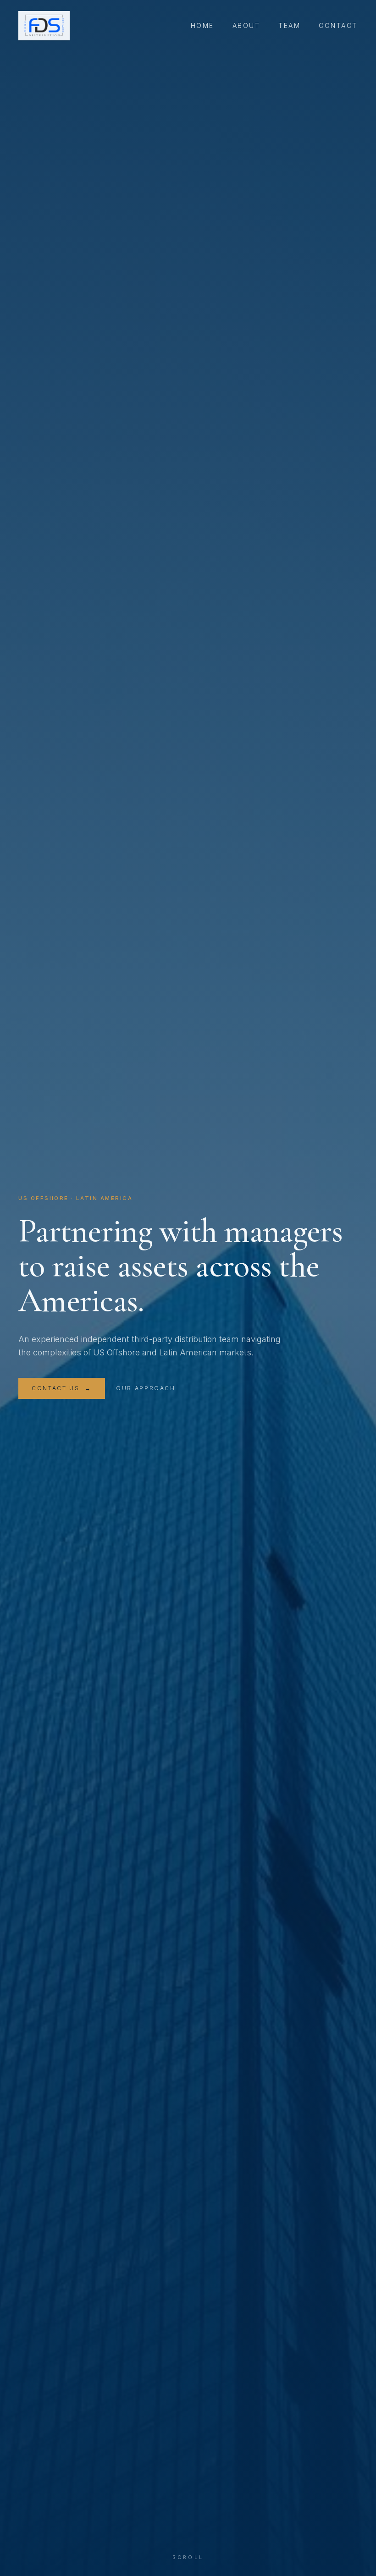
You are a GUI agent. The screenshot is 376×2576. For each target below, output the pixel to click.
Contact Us (62, 1388)
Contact (338, 25)
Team (289, 25)
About (246, 25)
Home (202, 25)
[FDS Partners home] (44, 26)
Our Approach (146, 1388)
